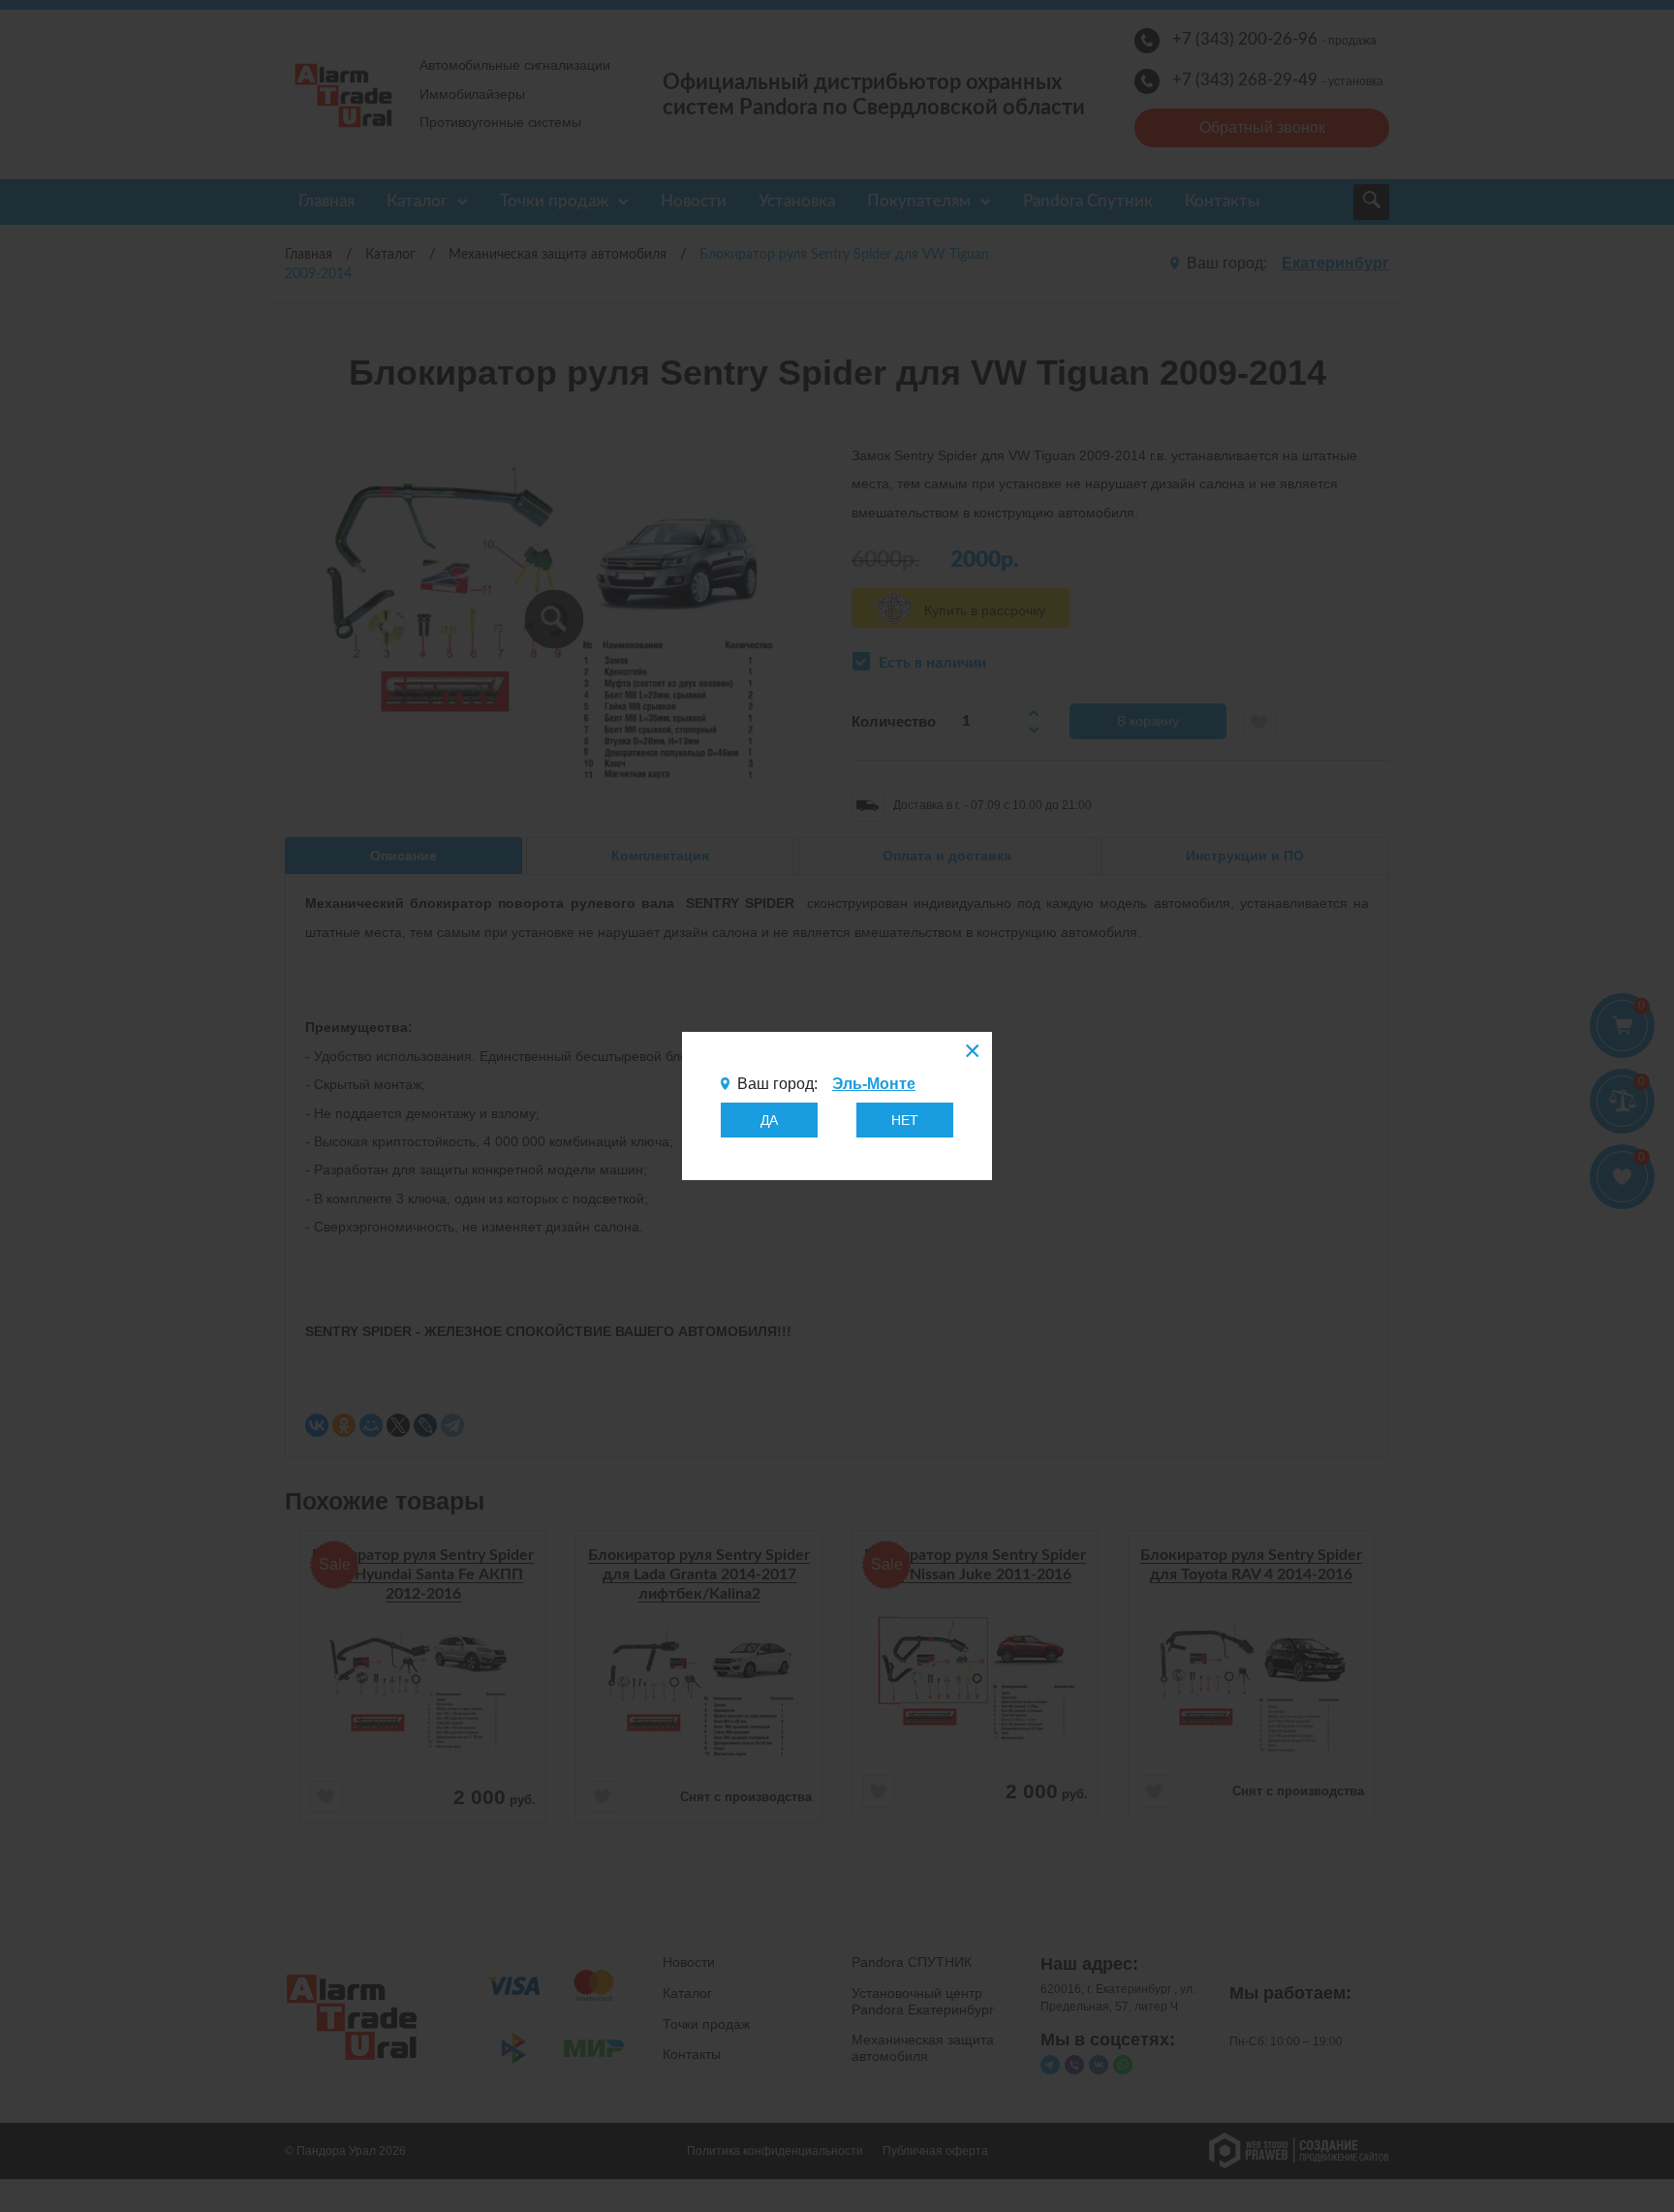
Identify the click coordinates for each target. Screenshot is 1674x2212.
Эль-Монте (874, 1084)
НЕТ (905, 1120)
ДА (769, 1120)
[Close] (971, 1053)
